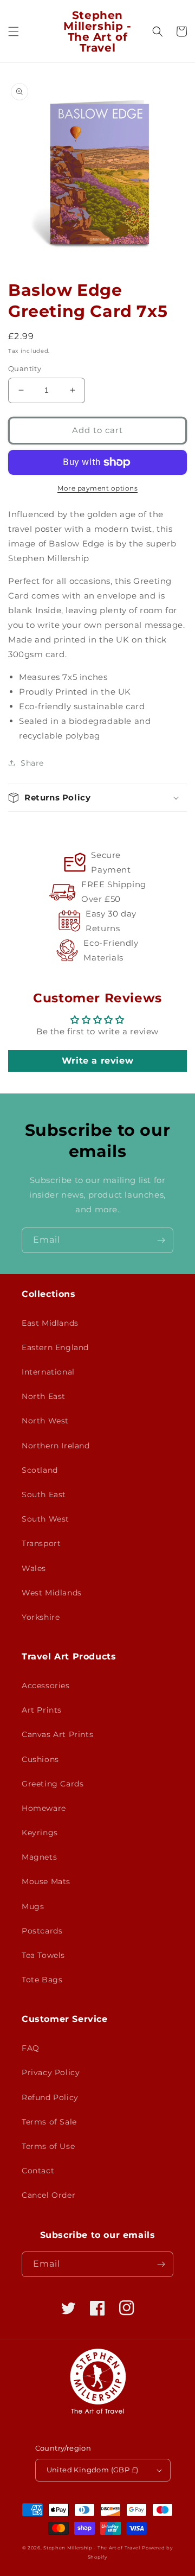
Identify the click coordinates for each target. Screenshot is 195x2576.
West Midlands (52, 1593)
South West (45, 1519)
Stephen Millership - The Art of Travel (92, 2548)
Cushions (40, 1759)
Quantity (25, 368)
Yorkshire (41, 1617)
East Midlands (50, 1323)
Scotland (40, 1470)
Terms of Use (48, 2146)
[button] (14, 31)
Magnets (39, 1857)
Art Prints (42, 1710)
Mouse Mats (46, 1881)
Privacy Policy (51, 2072)
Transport (41, 1543)
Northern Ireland (56, 1446)
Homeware (44, 1808)
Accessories (46, 1685)
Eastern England (55, 1347)
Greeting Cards (53, 1784)
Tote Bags (42, 1980)
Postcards (42, 1931)
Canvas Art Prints (57, 1734)
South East (44, 1494)
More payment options (97, 488)
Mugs (33, 1906)
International (48, 1372)
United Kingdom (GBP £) (93, 2470)
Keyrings (40, 1833)
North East (44, 1396)
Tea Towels (43, 1955)
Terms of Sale (49, 2122)
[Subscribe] (161, 1240)
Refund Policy (50, 2097)
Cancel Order (48, 2195)
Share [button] (32, 763)
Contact (38, 2171)
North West (45, 1421)
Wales (34, 1568)
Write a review (97, 1061)
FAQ (31, 2048)
